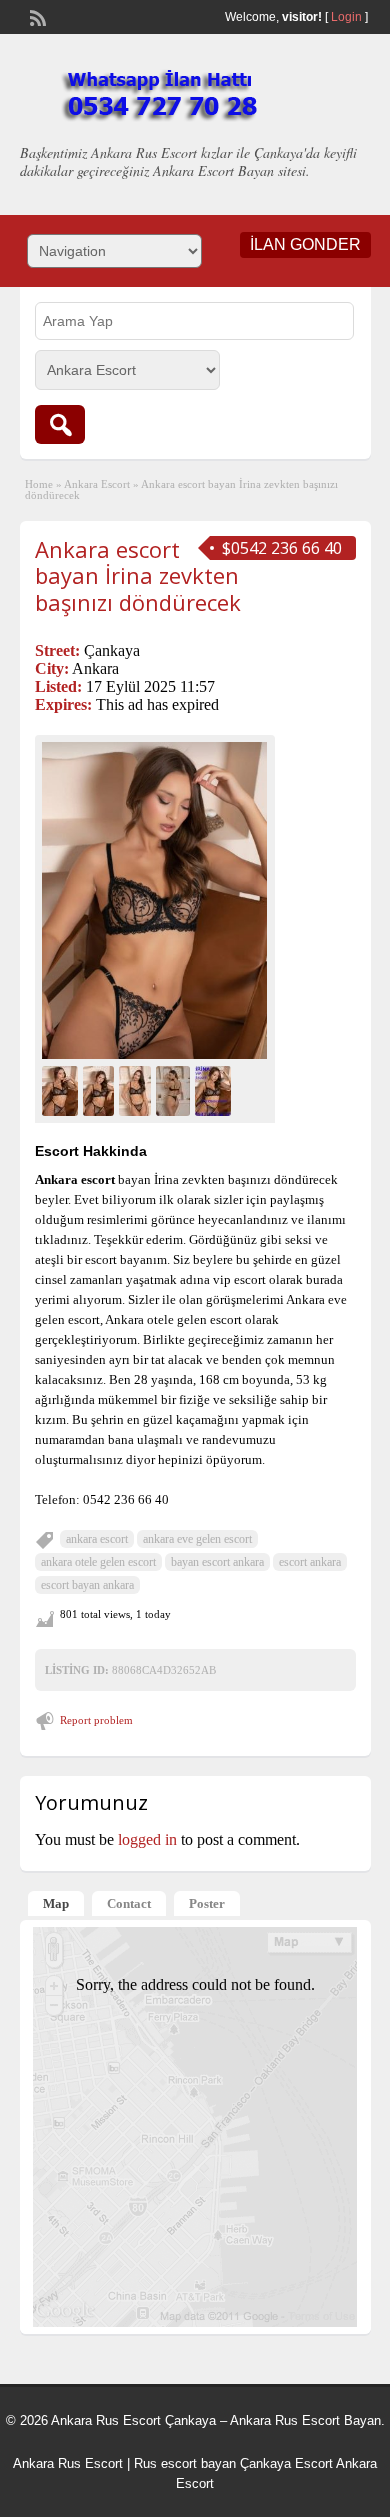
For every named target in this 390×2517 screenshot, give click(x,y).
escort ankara (310, 1562)
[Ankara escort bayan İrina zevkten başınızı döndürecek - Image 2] (101, 1088)
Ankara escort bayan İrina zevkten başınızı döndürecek (138, 575)
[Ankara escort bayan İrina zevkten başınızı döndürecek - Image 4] (175, 1088)
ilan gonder (305, 244)
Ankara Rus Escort (68, 2463)
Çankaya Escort (286, 2463)
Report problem (96, 1720)
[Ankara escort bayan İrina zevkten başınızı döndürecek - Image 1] (62, 1088)
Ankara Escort (97, 484)
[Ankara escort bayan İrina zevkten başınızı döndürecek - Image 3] (137, 1088)
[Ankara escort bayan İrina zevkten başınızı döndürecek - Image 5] (215, 1088)
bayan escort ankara (217, 1562)
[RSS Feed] (36, 16)
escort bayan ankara (87, 1585)
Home (39, 484)
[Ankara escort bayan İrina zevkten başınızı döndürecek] (155, 900)
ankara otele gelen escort (98, 1562)
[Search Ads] (60, 424)
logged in (147, 1839)
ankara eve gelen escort (197, 1539)
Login (346, 17)
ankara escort (97, 1539)
